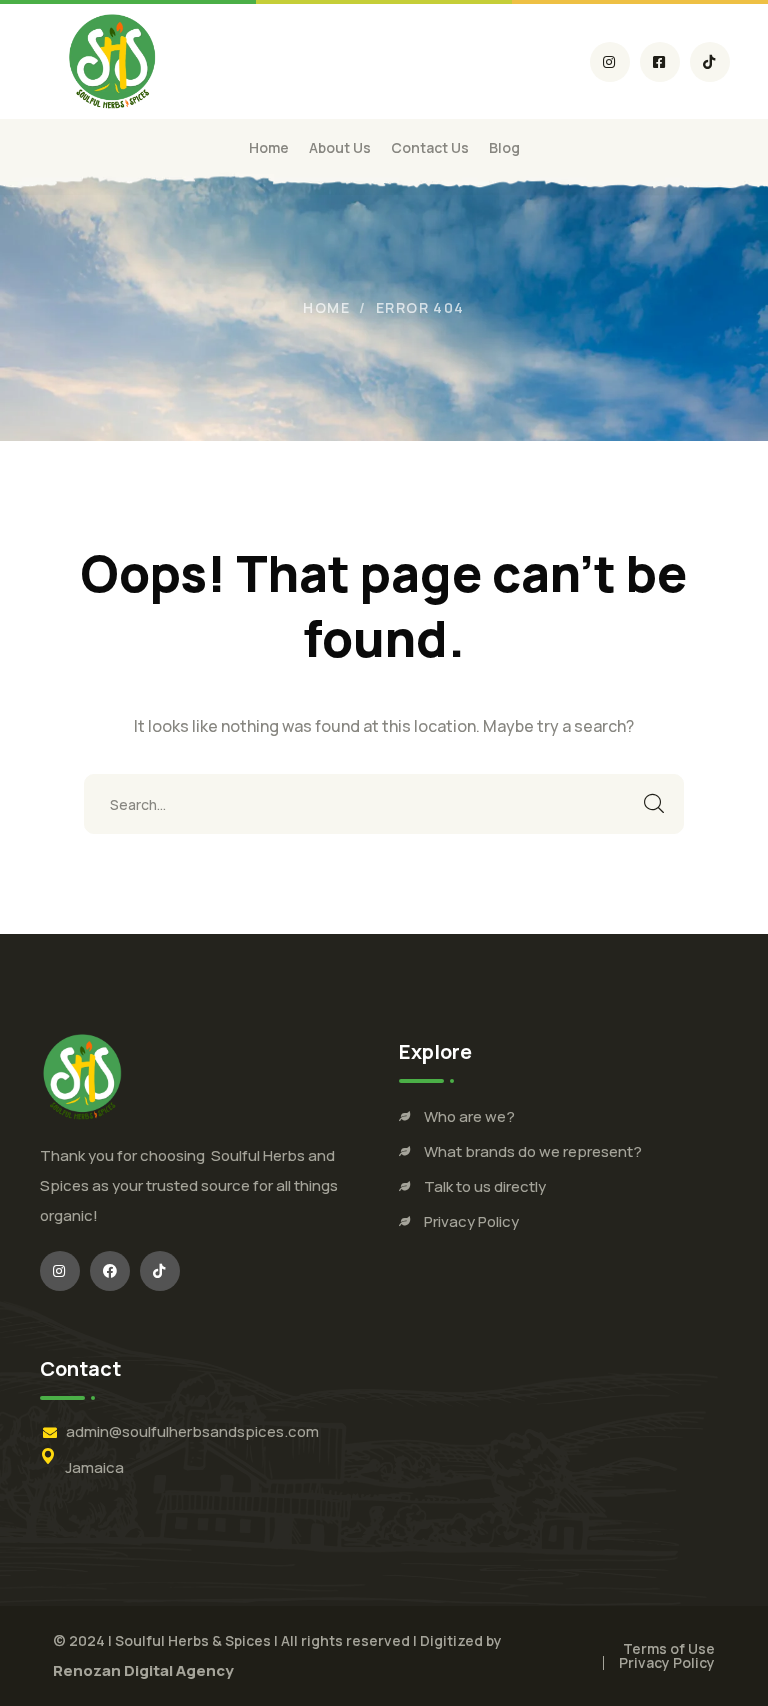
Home (326, 307)
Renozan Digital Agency (143, 1670)
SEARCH (654, 804)
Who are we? (469, 1116)
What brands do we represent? (533, 1151)
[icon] (610, 62)
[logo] (113, 60)
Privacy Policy (471, 1221)
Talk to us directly (485, 1186)
